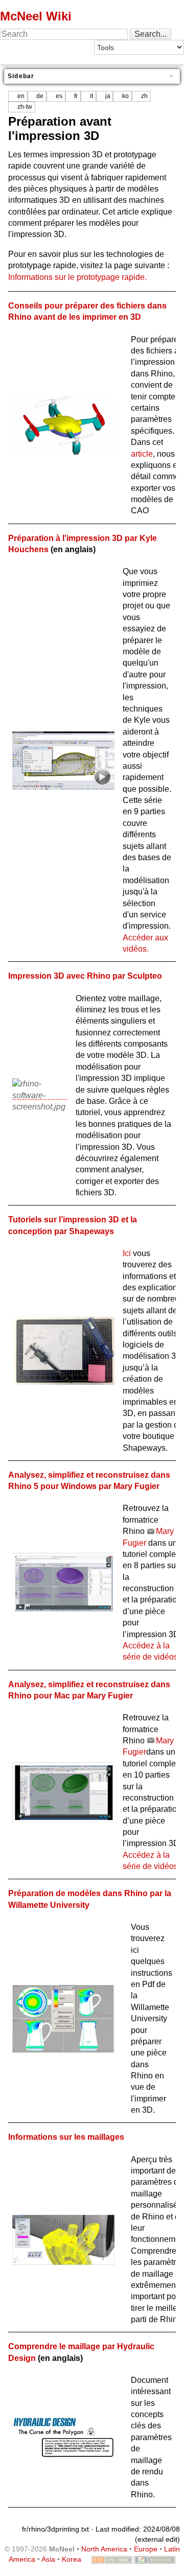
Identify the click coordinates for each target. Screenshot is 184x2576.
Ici (127, 1253)
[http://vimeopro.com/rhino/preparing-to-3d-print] (63, 760)
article (142, 454)
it (91, 96)
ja (108, 96)
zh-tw (25, 107)
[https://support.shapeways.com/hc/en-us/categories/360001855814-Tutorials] (63, 1350)
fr (76, 96)
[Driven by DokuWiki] (155, 2559)
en (21, 96)
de (40, 96)
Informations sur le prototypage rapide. (77, 277)
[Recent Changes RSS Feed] (112, 2559)
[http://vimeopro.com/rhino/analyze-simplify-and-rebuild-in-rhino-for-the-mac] (63, 1792)
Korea (72, 2559)
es (59, 96)
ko (125, 96)
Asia (48, 2559)
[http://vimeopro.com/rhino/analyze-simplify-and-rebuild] (63, 1583)
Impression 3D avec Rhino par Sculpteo (85, 976)
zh (144, 96)
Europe (146, 2549)
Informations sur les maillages (66, 2137)
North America (104, 2549)
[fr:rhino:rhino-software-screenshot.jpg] (40, 1095)
